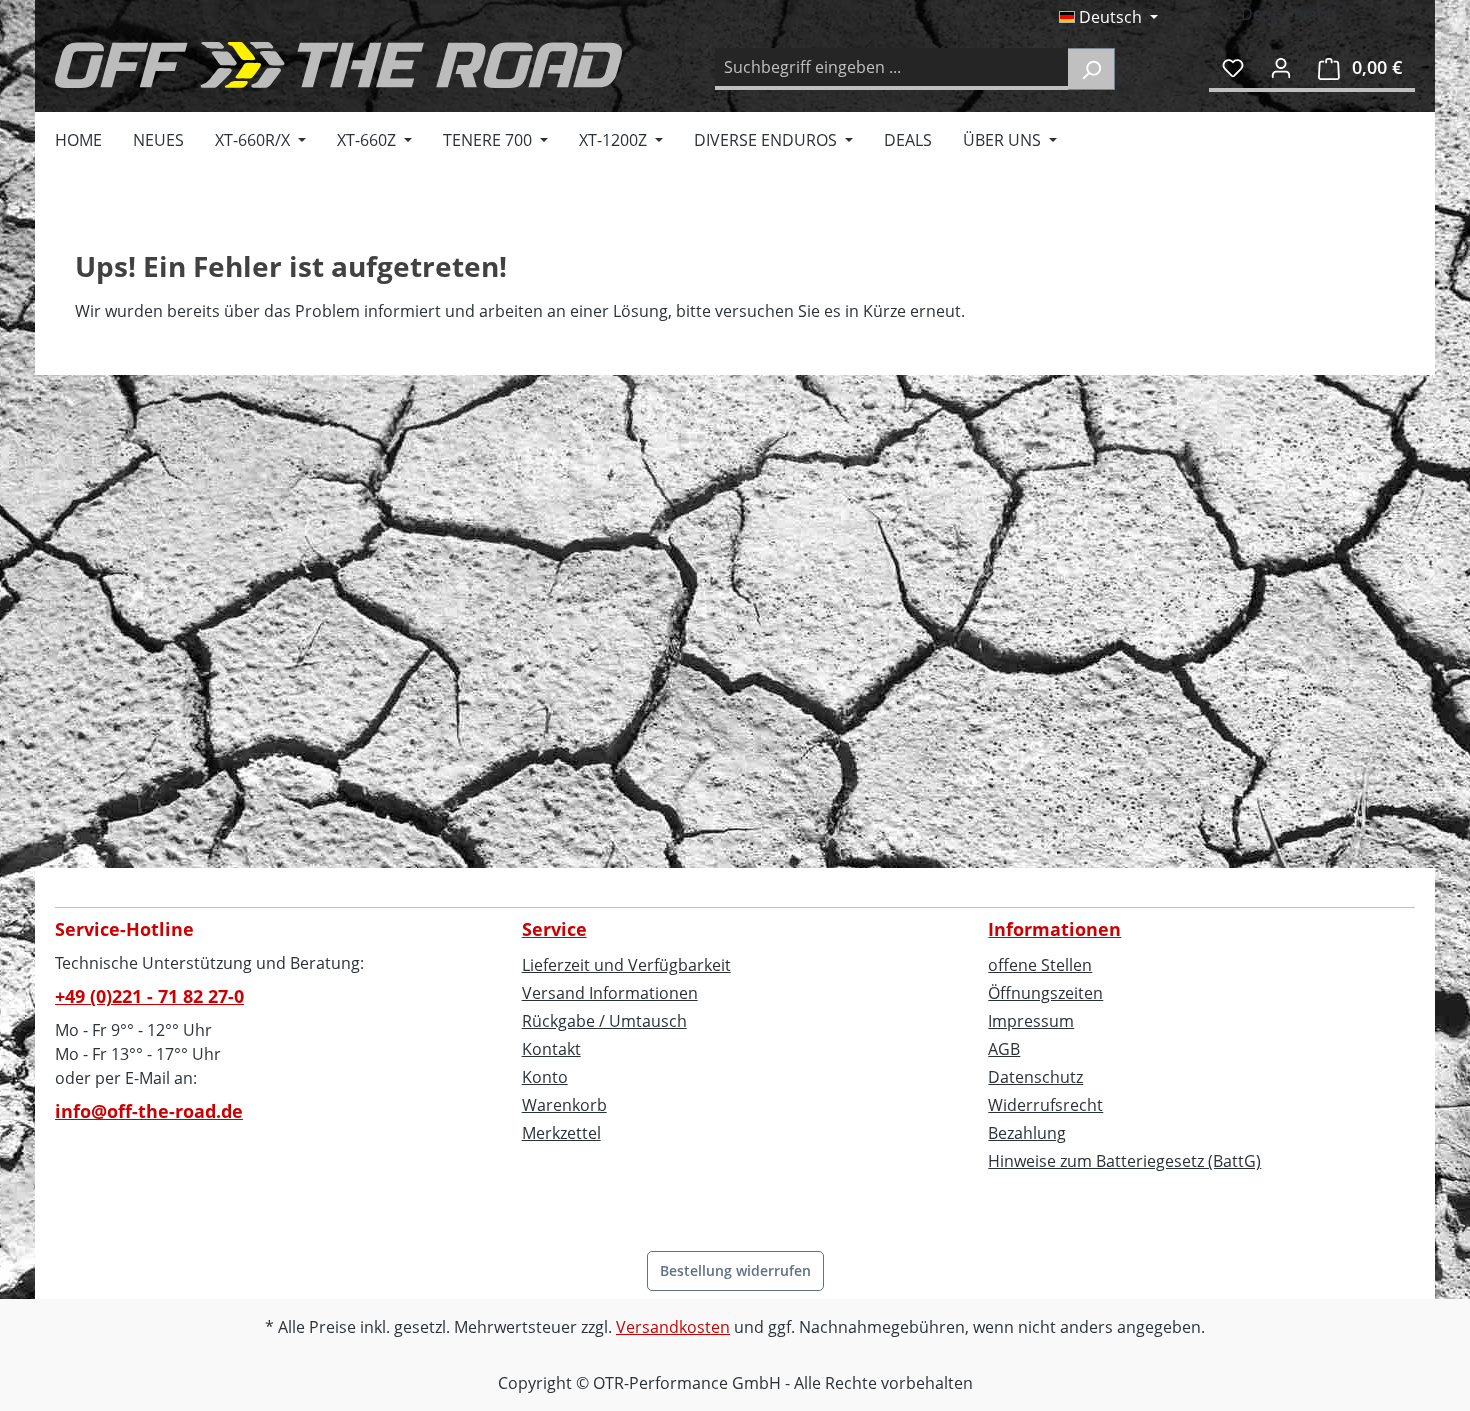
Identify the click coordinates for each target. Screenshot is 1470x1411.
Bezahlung (1027, 1133)
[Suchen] (1091, 69)
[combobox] (892, 69)
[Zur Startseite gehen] (338, 65)
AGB (1004, 1049)
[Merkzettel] (1233, 67)
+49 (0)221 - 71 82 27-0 (149, 996)
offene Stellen (1040, 965)
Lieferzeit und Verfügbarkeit (626, 965)
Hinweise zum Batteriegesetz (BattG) (1124, 1161)
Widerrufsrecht (1045, 1105)
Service (554, 929)
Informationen (1054, 929)
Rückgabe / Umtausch (604, 1021)
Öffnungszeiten (1045, 993)
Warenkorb (564, 1105)
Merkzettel (561, 1133)
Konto (545, 1077)
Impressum (1031, 1021)
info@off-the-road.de (149, 1111)
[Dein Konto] (1281, 67)
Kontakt (551, 1049)
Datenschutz (1035, 1077)
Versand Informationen (610, 993)
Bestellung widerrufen (735, 1270)
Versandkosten (673, 1327)
